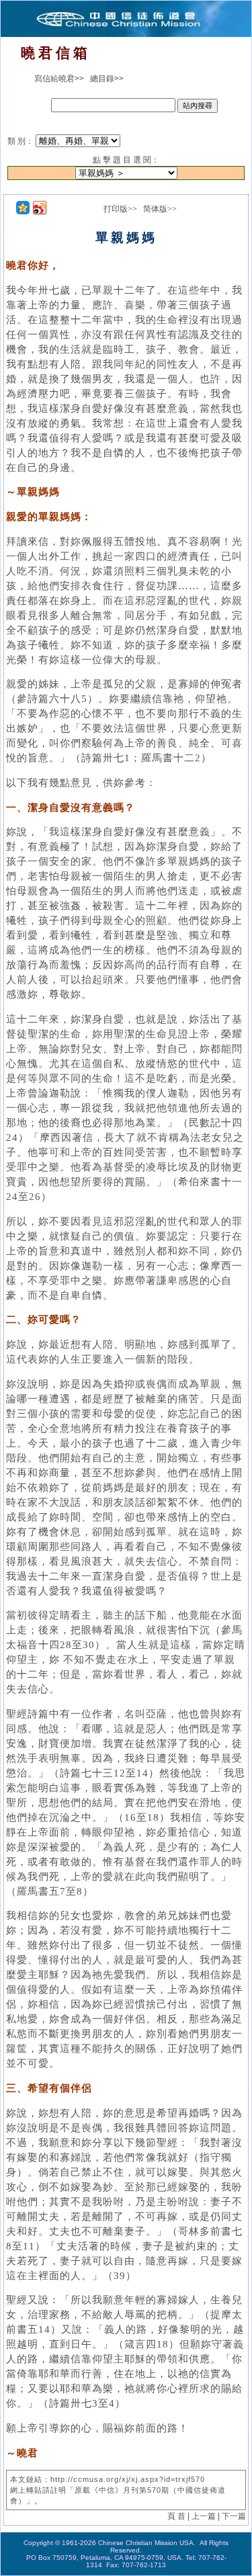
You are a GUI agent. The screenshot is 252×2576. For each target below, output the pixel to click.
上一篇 (204, 2516)
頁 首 (176, 2516)
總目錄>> (107, 79)
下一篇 (234, 2516)
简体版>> (160, 209)
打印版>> (120, 209)
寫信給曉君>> (59, 79)
